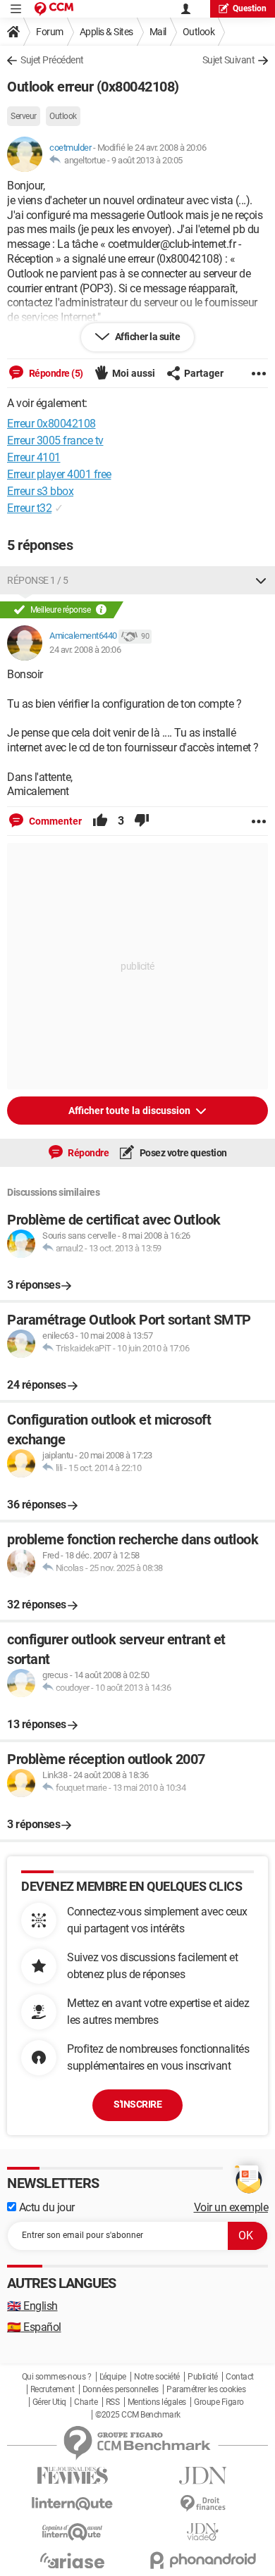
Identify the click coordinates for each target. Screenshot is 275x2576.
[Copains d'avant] (72, 2532)
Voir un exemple (231, 2207)
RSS (113, 2402)
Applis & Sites (106, 32)
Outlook (199, 32)
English (32, 2306)
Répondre (88, 1153)
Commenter (54, 821)
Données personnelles (121, 2389)
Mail (158, 32)
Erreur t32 (29, 508)
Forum (50, 32)
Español (34, 2327)
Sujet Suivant (229, 60)
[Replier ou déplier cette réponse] (261, 580)
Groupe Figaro (219, 2402)
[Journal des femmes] (72, 2476)
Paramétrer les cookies (206, 2389)
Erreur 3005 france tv (55, 440)
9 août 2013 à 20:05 (147, 160)
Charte (86, 2402)
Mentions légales (157, 2402)
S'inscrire (137, 2104)
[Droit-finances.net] (203, 2504)
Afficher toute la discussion (130, 1111)
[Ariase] (72, 2561)
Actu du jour (45, 2207)
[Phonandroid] (203, 2560)
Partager (204, 373)
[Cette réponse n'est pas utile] (142, 821)
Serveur (24, 116)
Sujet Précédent (52, 60)
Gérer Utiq (49, 2402)
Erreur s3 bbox (40, 491)
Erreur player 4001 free (59, 474)
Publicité (203, 2377)
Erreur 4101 (34, 457)
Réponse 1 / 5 (38, 580)
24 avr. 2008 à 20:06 (85, 650)
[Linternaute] (72, 2504)
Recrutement (53, 2389)
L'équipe (113, 2377)
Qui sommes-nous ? (57, 2377)
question (250, 8)
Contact (240, 2377)
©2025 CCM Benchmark (138, 2415)
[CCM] (54, 9)
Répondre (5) (55, 373)
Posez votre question (182, 1153)
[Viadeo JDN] (203, 2532)
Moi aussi (134, 373)
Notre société (157, 2377)
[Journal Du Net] (203, 2476)
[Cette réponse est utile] (100, 821)
